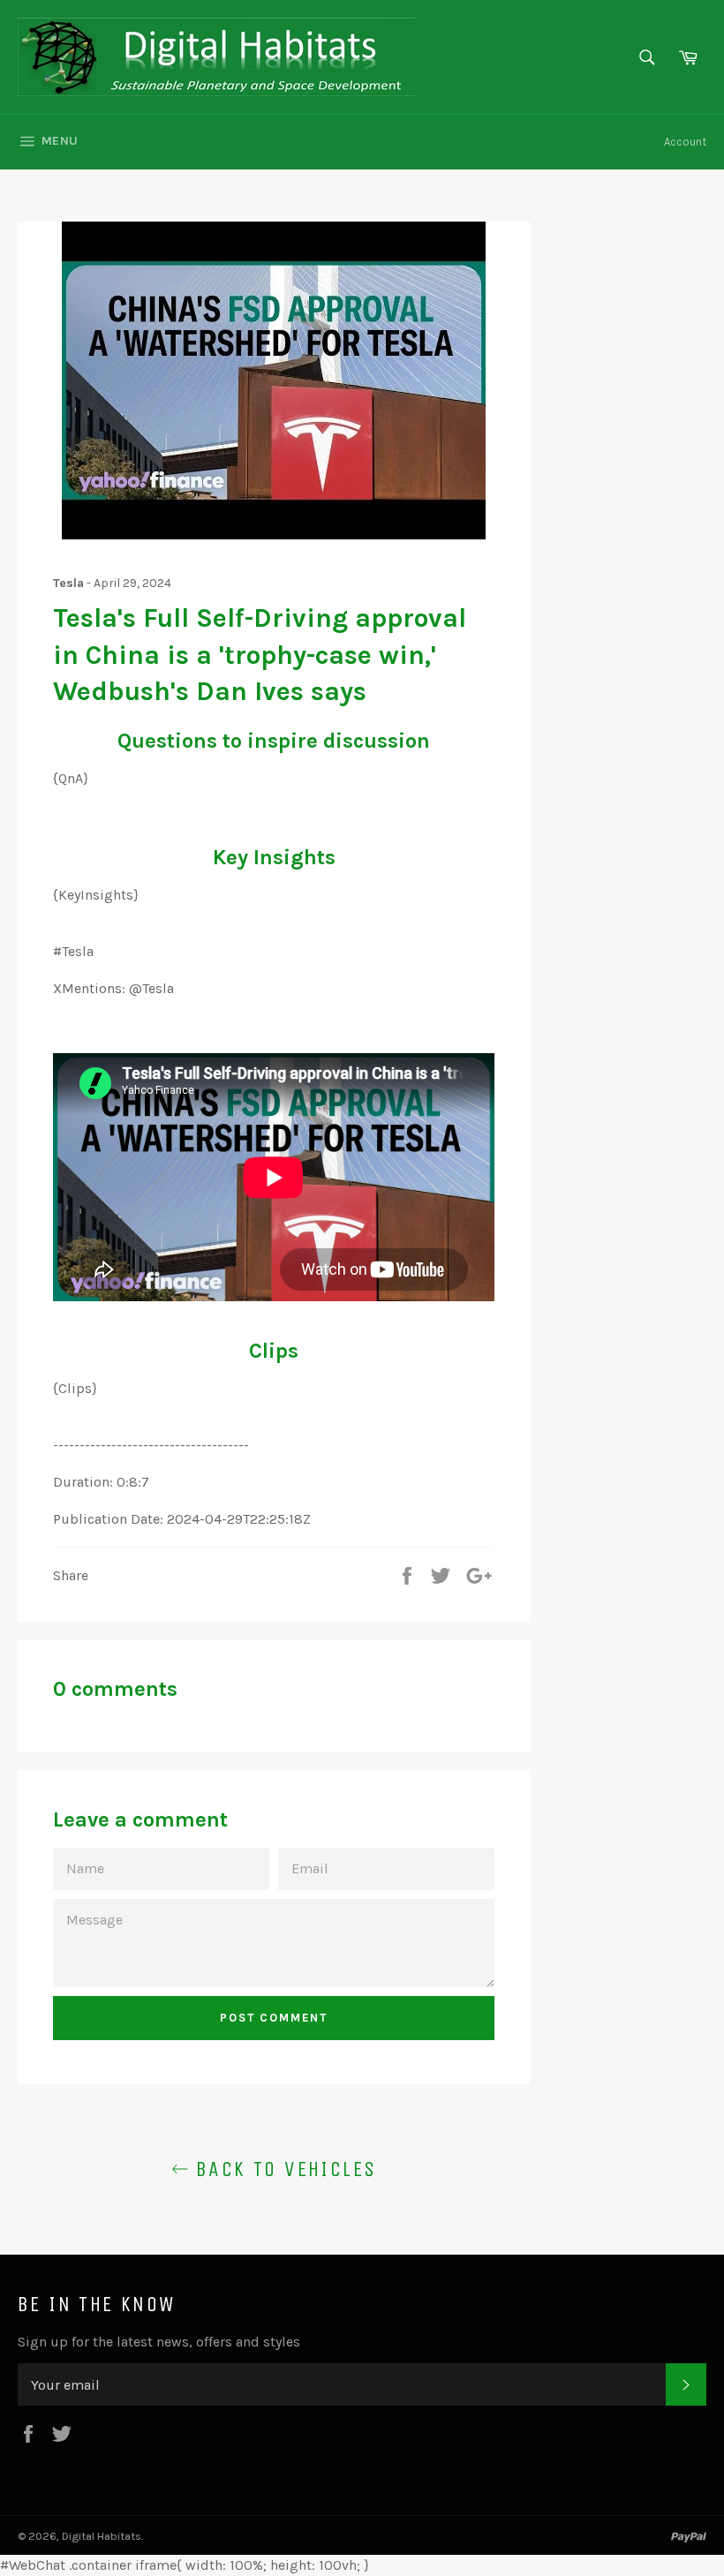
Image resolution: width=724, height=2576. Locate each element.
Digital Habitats (102, 2536)
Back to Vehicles (283, 2169)
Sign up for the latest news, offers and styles (159, 2342)
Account (685, 142)
